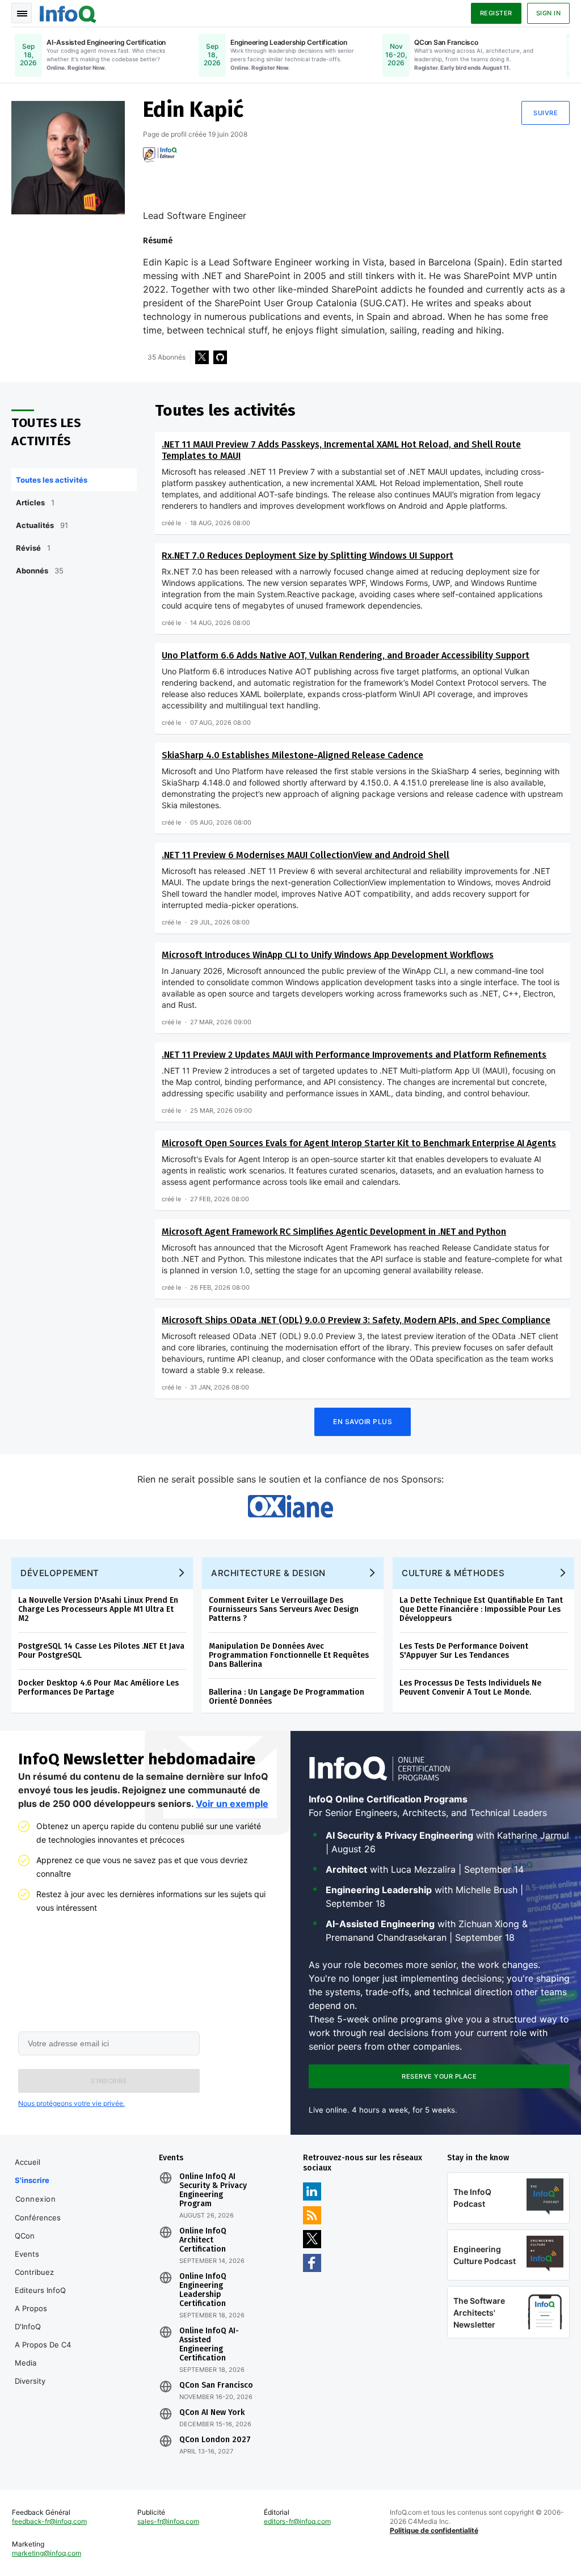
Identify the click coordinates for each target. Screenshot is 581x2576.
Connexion (36, 2199)
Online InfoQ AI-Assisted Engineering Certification (209, 2345)
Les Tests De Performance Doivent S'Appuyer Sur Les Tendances (464, 1651)
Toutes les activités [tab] (52, 480)
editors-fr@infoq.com (297, 2521)
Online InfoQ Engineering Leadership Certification (203, 2290)
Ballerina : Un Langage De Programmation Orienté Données (287, 1697)
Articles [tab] (35, 502)
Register (496, 13)
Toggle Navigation (22, 13)
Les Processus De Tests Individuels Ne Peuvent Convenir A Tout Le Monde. (470, 1688)
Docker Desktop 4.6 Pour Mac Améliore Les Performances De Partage (98, 1688)
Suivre (546, 113)
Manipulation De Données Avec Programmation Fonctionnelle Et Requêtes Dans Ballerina (289, 1655)
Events (27, 2254)
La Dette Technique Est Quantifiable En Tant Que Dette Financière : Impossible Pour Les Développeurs (481, 1609)
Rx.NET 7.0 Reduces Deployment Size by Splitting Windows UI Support (308, 556)
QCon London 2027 (215, 2440)
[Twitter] (202, 357)
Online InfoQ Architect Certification (203, 2240)
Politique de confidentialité (434, 2530)
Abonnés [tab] (40, 571)
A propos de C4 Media (43, 2354)
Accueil (28, 2162)
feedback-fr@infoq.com (49, 2521)
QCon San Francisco (216, 2385)
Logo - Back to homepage (68, 12)
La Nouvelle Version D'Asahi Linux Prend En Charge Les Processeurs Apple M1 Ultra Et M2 (98, 1609)
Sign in (549, 13)
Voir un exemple (232, 1804)
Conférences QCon (38, 2227)
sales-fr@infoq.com (168, 2521)
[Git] (220, 357)
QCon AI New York (212, 2413)
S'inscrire (32, 2180)
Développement (60, 1573)
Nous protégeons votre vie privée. (71, 2103)
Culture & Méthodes (453, 1573)
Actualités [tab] (42, 525)
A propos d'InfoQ (31, 2317)
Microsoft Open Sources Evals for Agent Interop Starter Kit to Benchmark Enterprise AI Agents (359, 1143)
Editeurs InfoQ (40, 2290)
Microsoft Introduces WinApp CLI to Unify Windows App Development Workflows (328, 955)
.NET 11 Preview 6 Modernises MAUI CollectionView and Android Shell (306, 855)
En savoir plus (363, 1422)
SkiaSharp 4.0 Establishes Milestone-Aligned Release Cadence (292, 755)
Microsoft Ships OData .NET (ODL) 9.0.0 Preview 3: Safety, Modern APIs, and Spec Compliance (356, 1320)
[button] (109, 2081)
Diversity (30, 2381)
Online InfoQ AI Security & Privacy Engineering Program (213, 2190)
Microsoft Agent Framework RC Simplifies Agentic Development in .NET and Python (334, 1232)
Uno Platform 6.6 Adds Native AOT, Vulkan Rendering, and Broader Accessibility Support (346, 655)
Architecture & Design (268, 1573)
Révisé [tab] (33, 548)
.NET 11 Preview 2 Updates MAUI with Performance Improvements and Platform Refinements (354, 1055)
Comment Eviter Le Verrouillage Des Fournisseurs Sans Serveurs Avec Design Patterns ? (284, 1609)
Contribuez (34, 2272)
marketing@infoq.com (47, 2553)
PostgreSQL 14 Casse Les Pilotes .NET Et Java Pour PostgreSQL (101, 1651)
